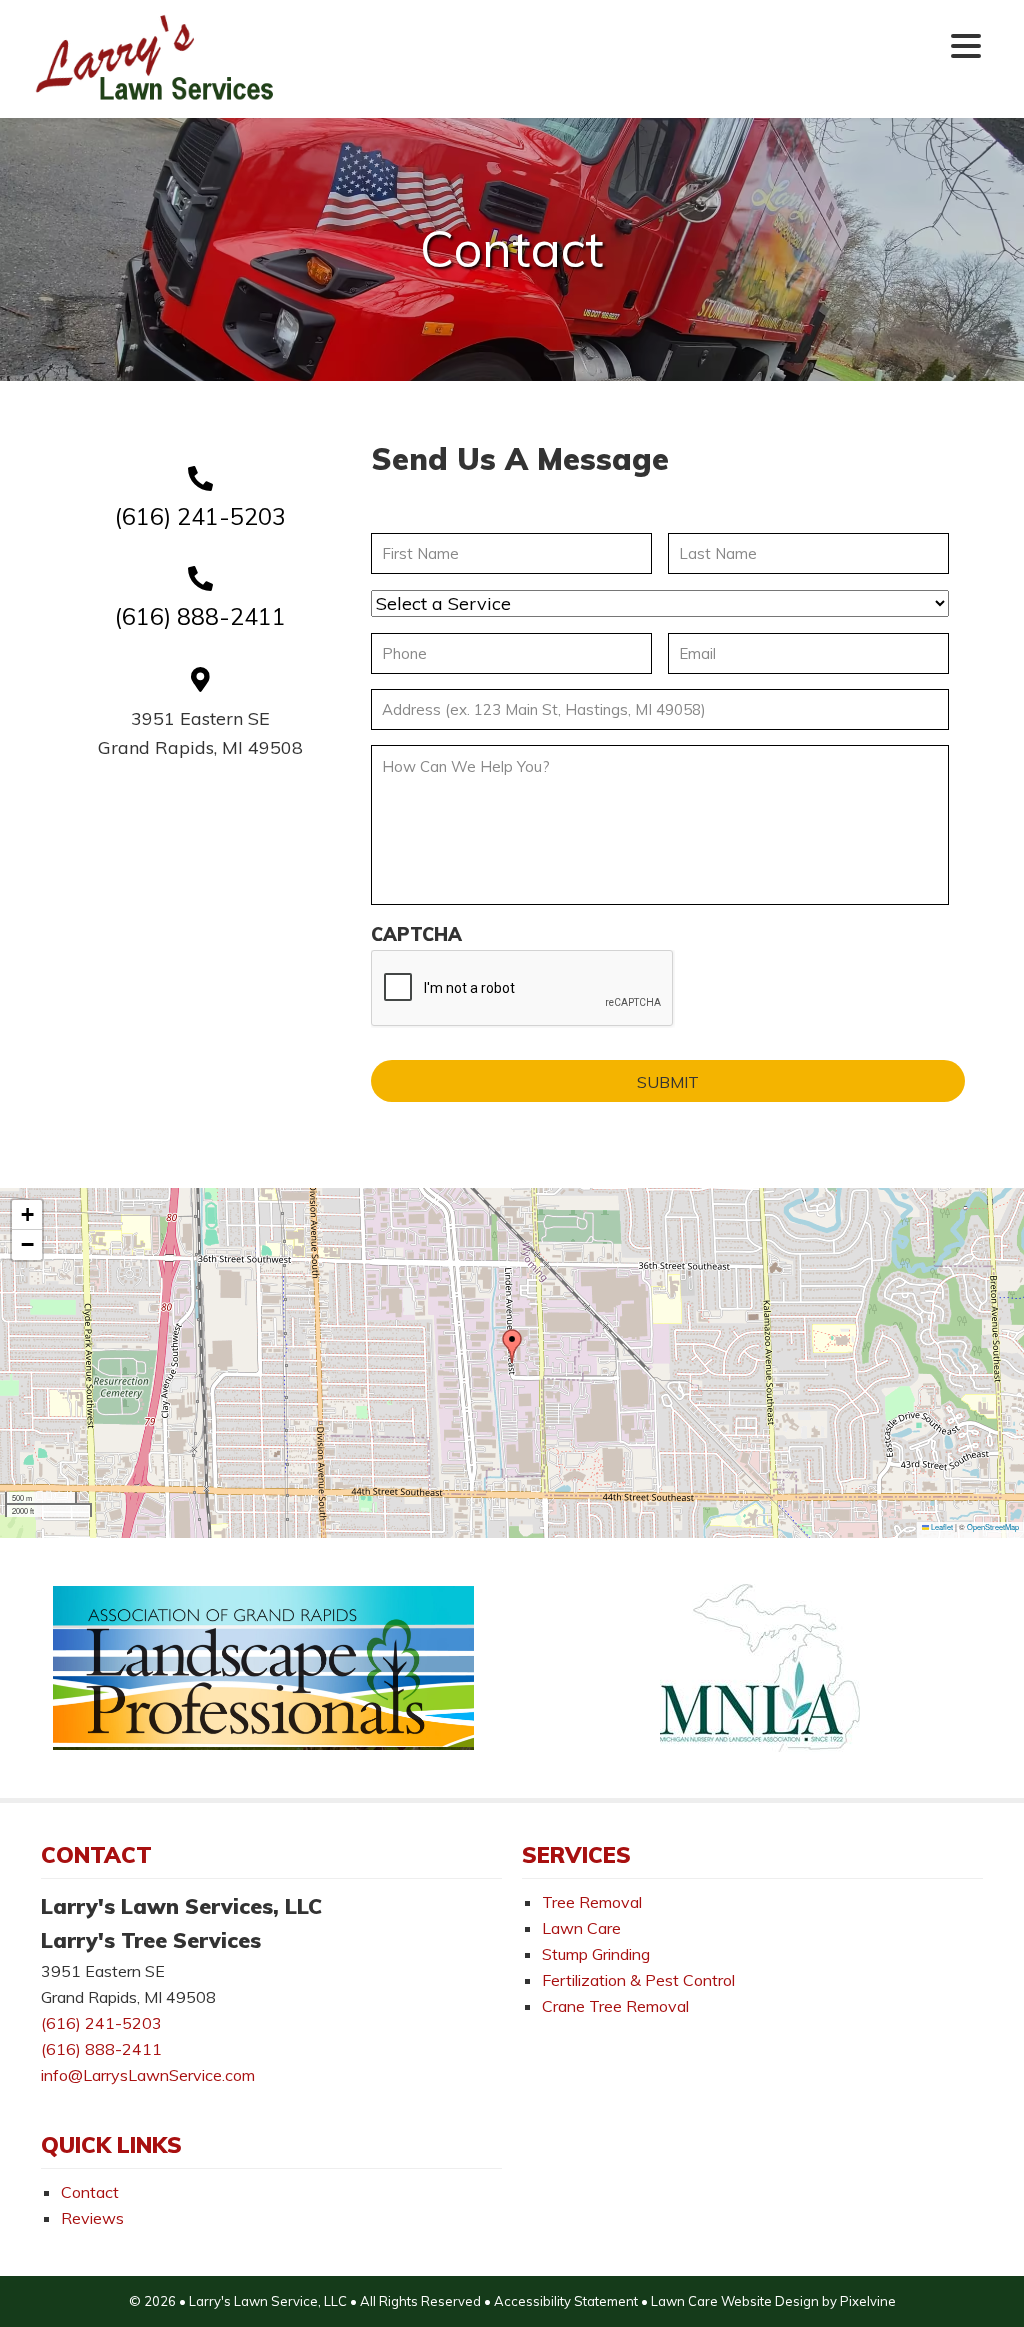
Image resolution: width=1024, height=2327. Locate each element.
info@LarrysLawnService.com (148, 2075)
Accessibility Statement (567, 2301)
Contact (90, 2192)
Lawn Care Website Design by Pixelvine (773, 2301)
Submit (668, 1082)
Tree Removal (592, 1902)
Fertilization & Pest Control (638, 1980)
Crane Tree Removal (615, 2006)
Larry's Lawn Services (156, 59)
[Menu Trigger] (965, 44)
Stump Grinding (596, 1954)
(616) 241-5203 (200, 516)
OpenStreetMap (993, 1526)
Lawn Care (581, 1928)
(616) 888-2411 (200, 616)
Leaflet (941, 1526)
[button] (512, 1346)
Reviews (92, 2218)
